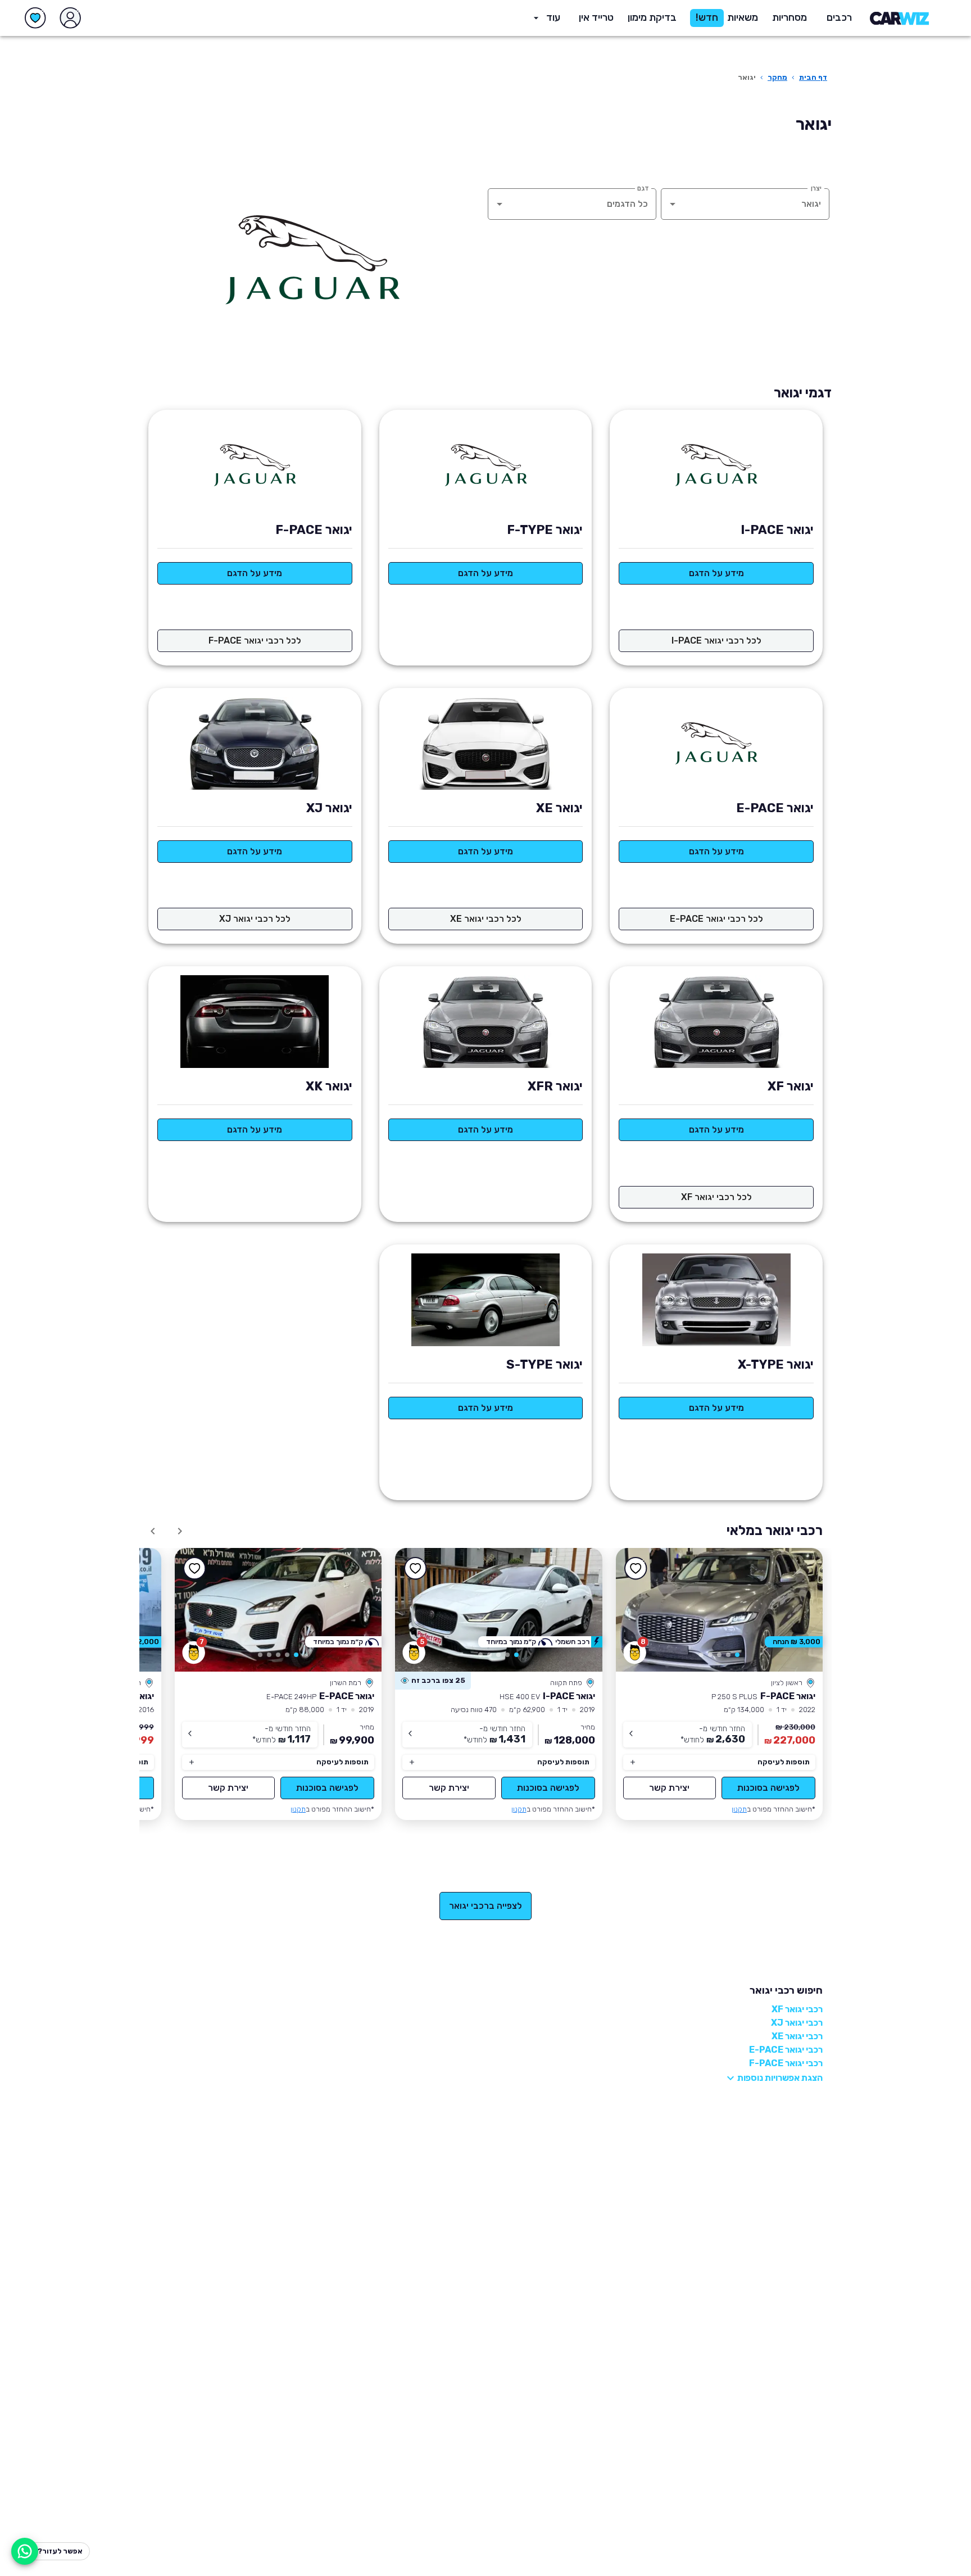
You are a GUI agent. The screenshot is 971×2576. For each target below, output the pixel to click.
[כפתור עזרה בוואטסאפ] (25, 2551)
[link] (720, 1610)
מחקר (777, 77)
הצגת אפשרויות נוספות (780, 2078)
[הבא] (153, 1531)
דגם (643, 188)
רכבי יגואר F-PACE (786, 2063)
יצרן (816, 188)
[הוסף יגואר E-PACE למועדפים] (195, 1568)
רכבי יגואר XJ (797, 2023)
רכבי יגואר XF (797, 2009)
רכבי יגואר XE (797, 2036)
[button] (652, 18)
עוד (553, 17)
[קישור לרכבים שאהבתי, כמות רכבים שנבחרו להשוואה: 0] (35, 18)
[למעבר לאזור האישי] (70, 18)
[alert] (433, 1681)
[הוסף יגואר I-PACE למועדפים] (415, 1568)
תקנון (739, 1809)
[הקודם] (180, 1531)
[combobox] (761, 204)
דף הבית (813, 77)
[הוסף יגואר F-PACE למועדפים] (636, 1568)
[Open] (673, 204)
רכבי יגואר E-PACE (786, 2050)
